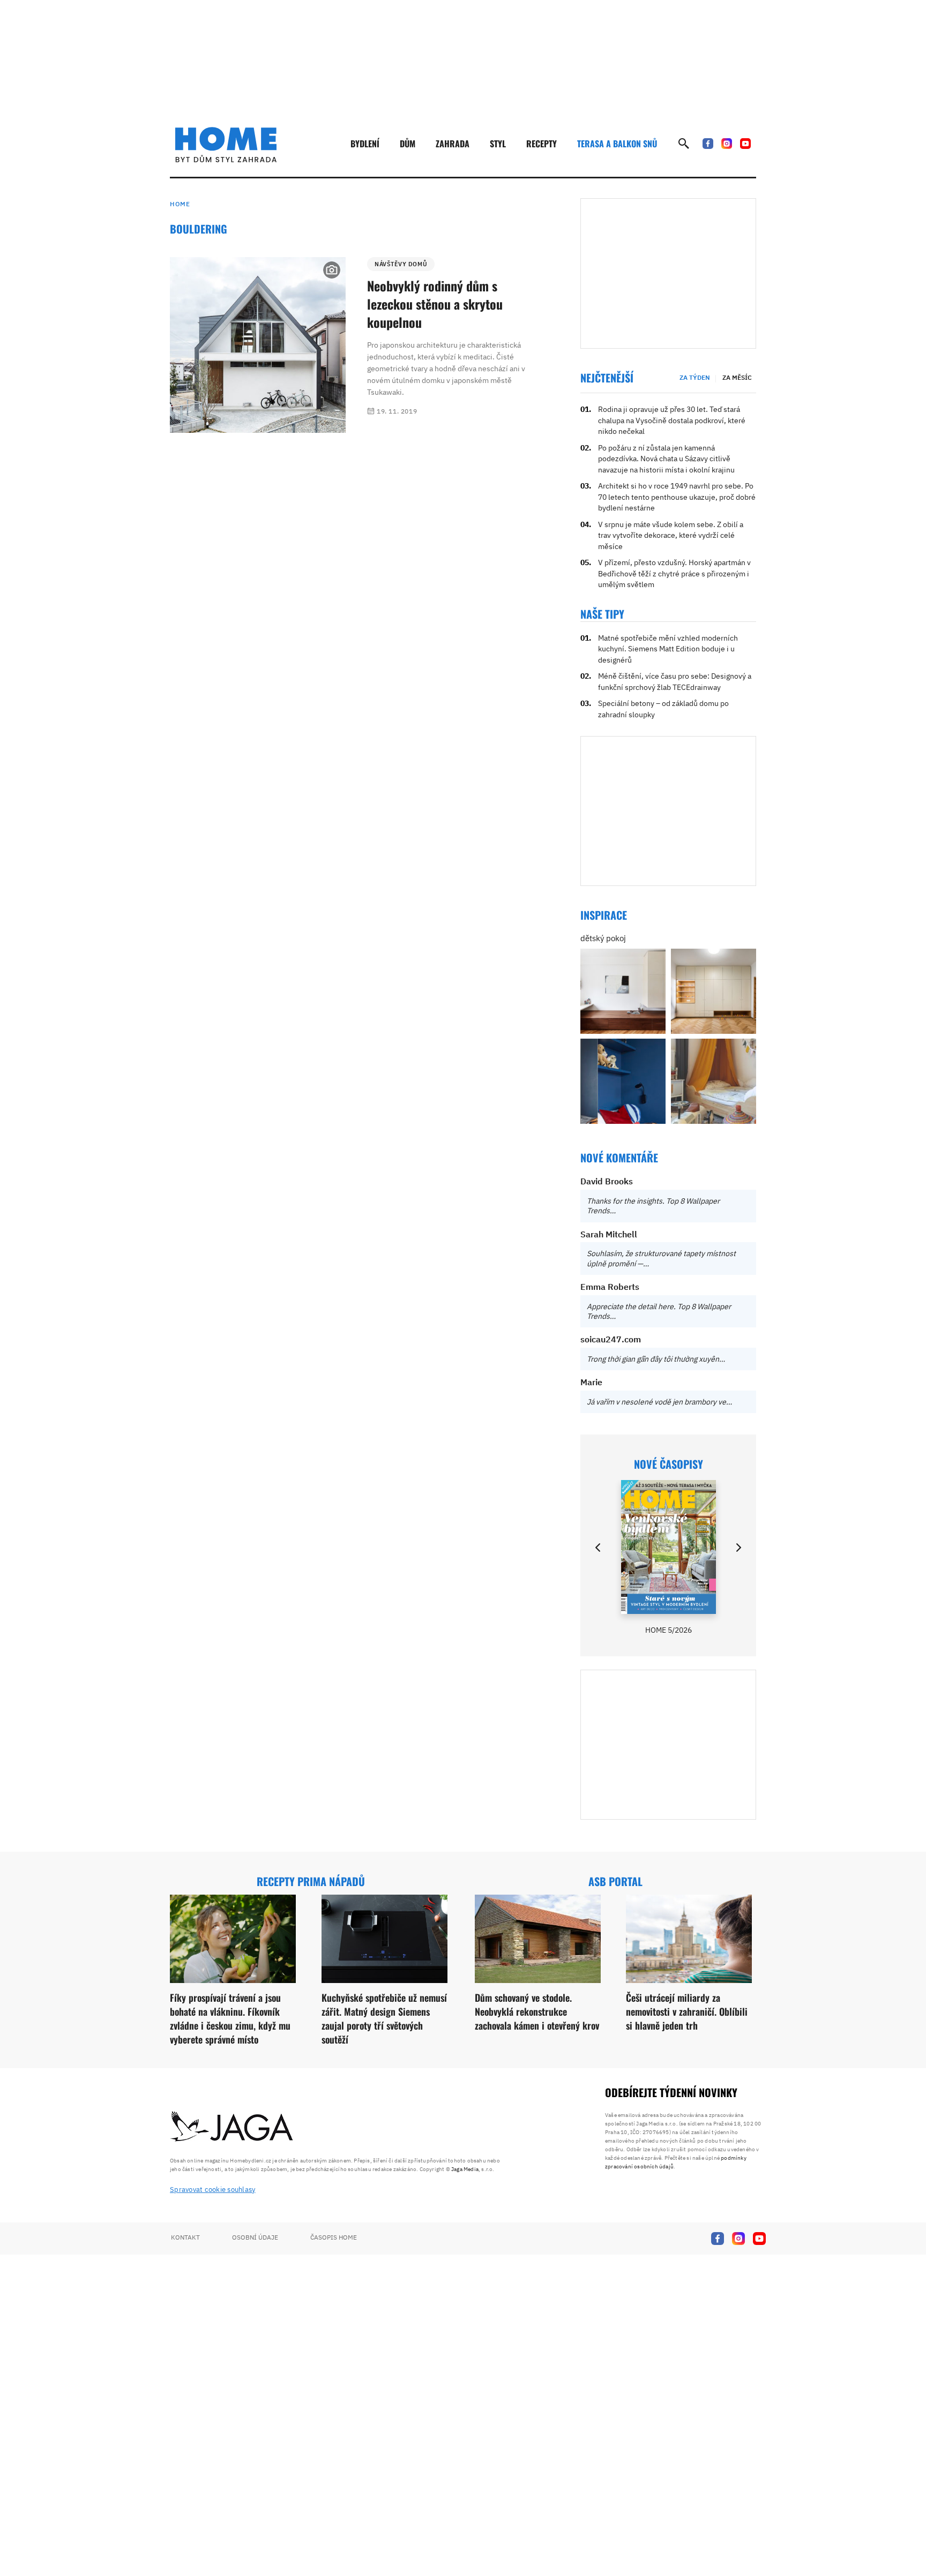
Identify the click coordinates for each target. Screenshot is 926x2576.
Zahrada (453, 144)
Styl (498, 144)
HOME (180, 204)
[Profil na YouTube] (745, 144)
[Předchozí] (599, 1548)
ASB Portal (615, 1881)
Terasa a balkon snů (617, 144)
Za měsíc (737, 377)
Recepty (542, 144)
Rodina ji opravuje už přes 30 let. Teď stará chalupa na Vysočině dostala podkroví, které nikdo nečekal (672, 420)
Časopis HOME (334, 2237)
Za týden (695, 377)
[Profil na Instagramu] (727, 144)
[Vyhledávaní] (684, 144)
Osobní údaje (255, 2237)
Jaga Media (465, 2169)
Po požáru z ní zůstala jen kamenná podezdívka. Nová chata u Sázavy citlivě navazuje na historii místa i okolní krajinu (666, 459)
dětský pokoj (603, 938)
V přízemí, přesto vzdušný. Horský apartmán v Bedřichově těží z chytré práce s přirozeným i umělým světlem (674, 573)
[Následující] (738, 1548)
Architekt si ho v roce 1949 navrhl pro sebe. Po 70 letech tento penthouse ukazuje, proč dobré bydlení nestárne (677, 497)
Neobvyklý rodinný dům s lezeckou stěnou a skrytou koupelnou (435, 304)
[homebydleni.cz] (226, 145)
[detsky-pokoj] (623, 991)
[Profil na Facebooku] (708, 144)
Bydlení (365, 144)
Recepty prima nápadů (311, 1881)
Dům (408, 144)
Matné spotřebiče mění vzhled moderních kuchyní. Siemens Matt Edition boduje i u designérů (668, 649)
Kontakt (185, 2237)
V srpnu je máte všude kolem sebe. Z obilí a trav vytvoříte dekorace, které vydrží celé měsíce (671, 535)
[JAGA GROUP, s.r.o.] (232, 2127)
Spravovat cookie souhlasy (213, 2190)
